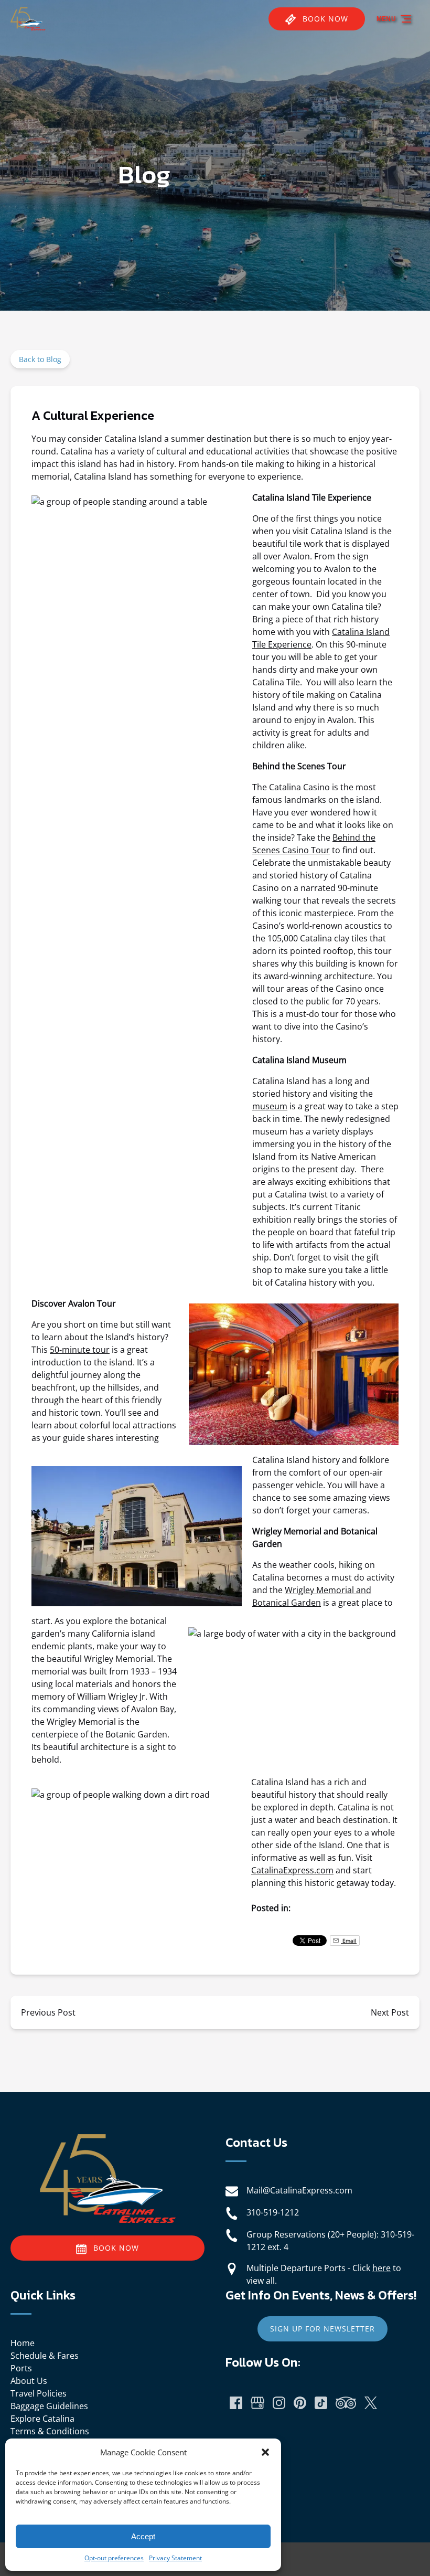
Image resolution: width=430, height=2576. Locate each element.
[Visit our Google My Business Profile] (257, 2403)
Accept (143, 2536)
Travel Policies (39, 2393)
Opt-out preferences (114, 2558)
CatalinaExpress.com (292, 1870)
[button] (265, 2452)
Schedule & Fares (45, 2356)
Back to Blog (40, 359)
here (381, 2268)
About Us (29, 2381)
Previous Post (48, 2012)
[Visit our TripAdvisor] (346, 2403)
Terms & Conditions (50, 2431)
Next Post (390, 2012)
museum (270, 1106)
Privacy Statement (175, 2558)
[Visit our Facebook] (236, 2403)
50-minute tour (80, 1350)
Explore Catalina (42, 2419)
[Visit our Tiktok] (321, 2403)
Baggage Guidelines (49, 2406)
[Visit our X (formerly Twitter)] (371, 2403)
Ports (21, 2368)
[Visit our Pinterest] (300, 2403)
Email (349, 1941)
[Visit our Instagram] (279, 2403)
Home (23, 2343)
